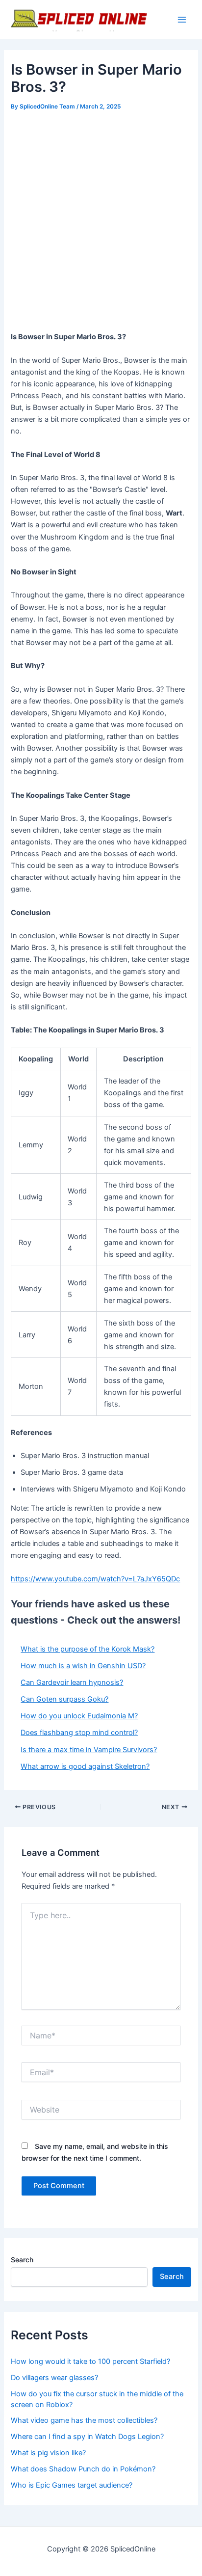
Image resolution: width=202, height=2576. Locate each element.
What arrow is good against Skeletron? (85, 1766)
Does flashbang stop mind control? (79, 1733)
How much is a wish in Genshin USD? (83, 1666)
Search (22, 2260)
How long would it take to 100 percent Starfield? (90, 2361)
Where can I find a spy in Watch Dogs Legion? (87, 2437)
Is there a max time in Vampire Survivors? (89, 1750)
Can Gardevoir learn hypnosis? (72, 1682)
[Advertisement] (101, 219)
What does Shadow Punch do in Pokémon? (83, 2469)
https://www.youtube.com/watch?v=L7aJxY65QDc (95, 1579)
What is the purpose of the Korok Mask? (88, 1649)
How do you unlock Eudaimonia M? (79, 1716)
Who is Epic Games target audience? (72, 2485)
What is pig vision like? (48, 2453)
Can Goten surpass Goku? (64, 1699)
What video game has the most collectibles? (84, 2420)
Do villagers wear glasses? (54, 2378)
